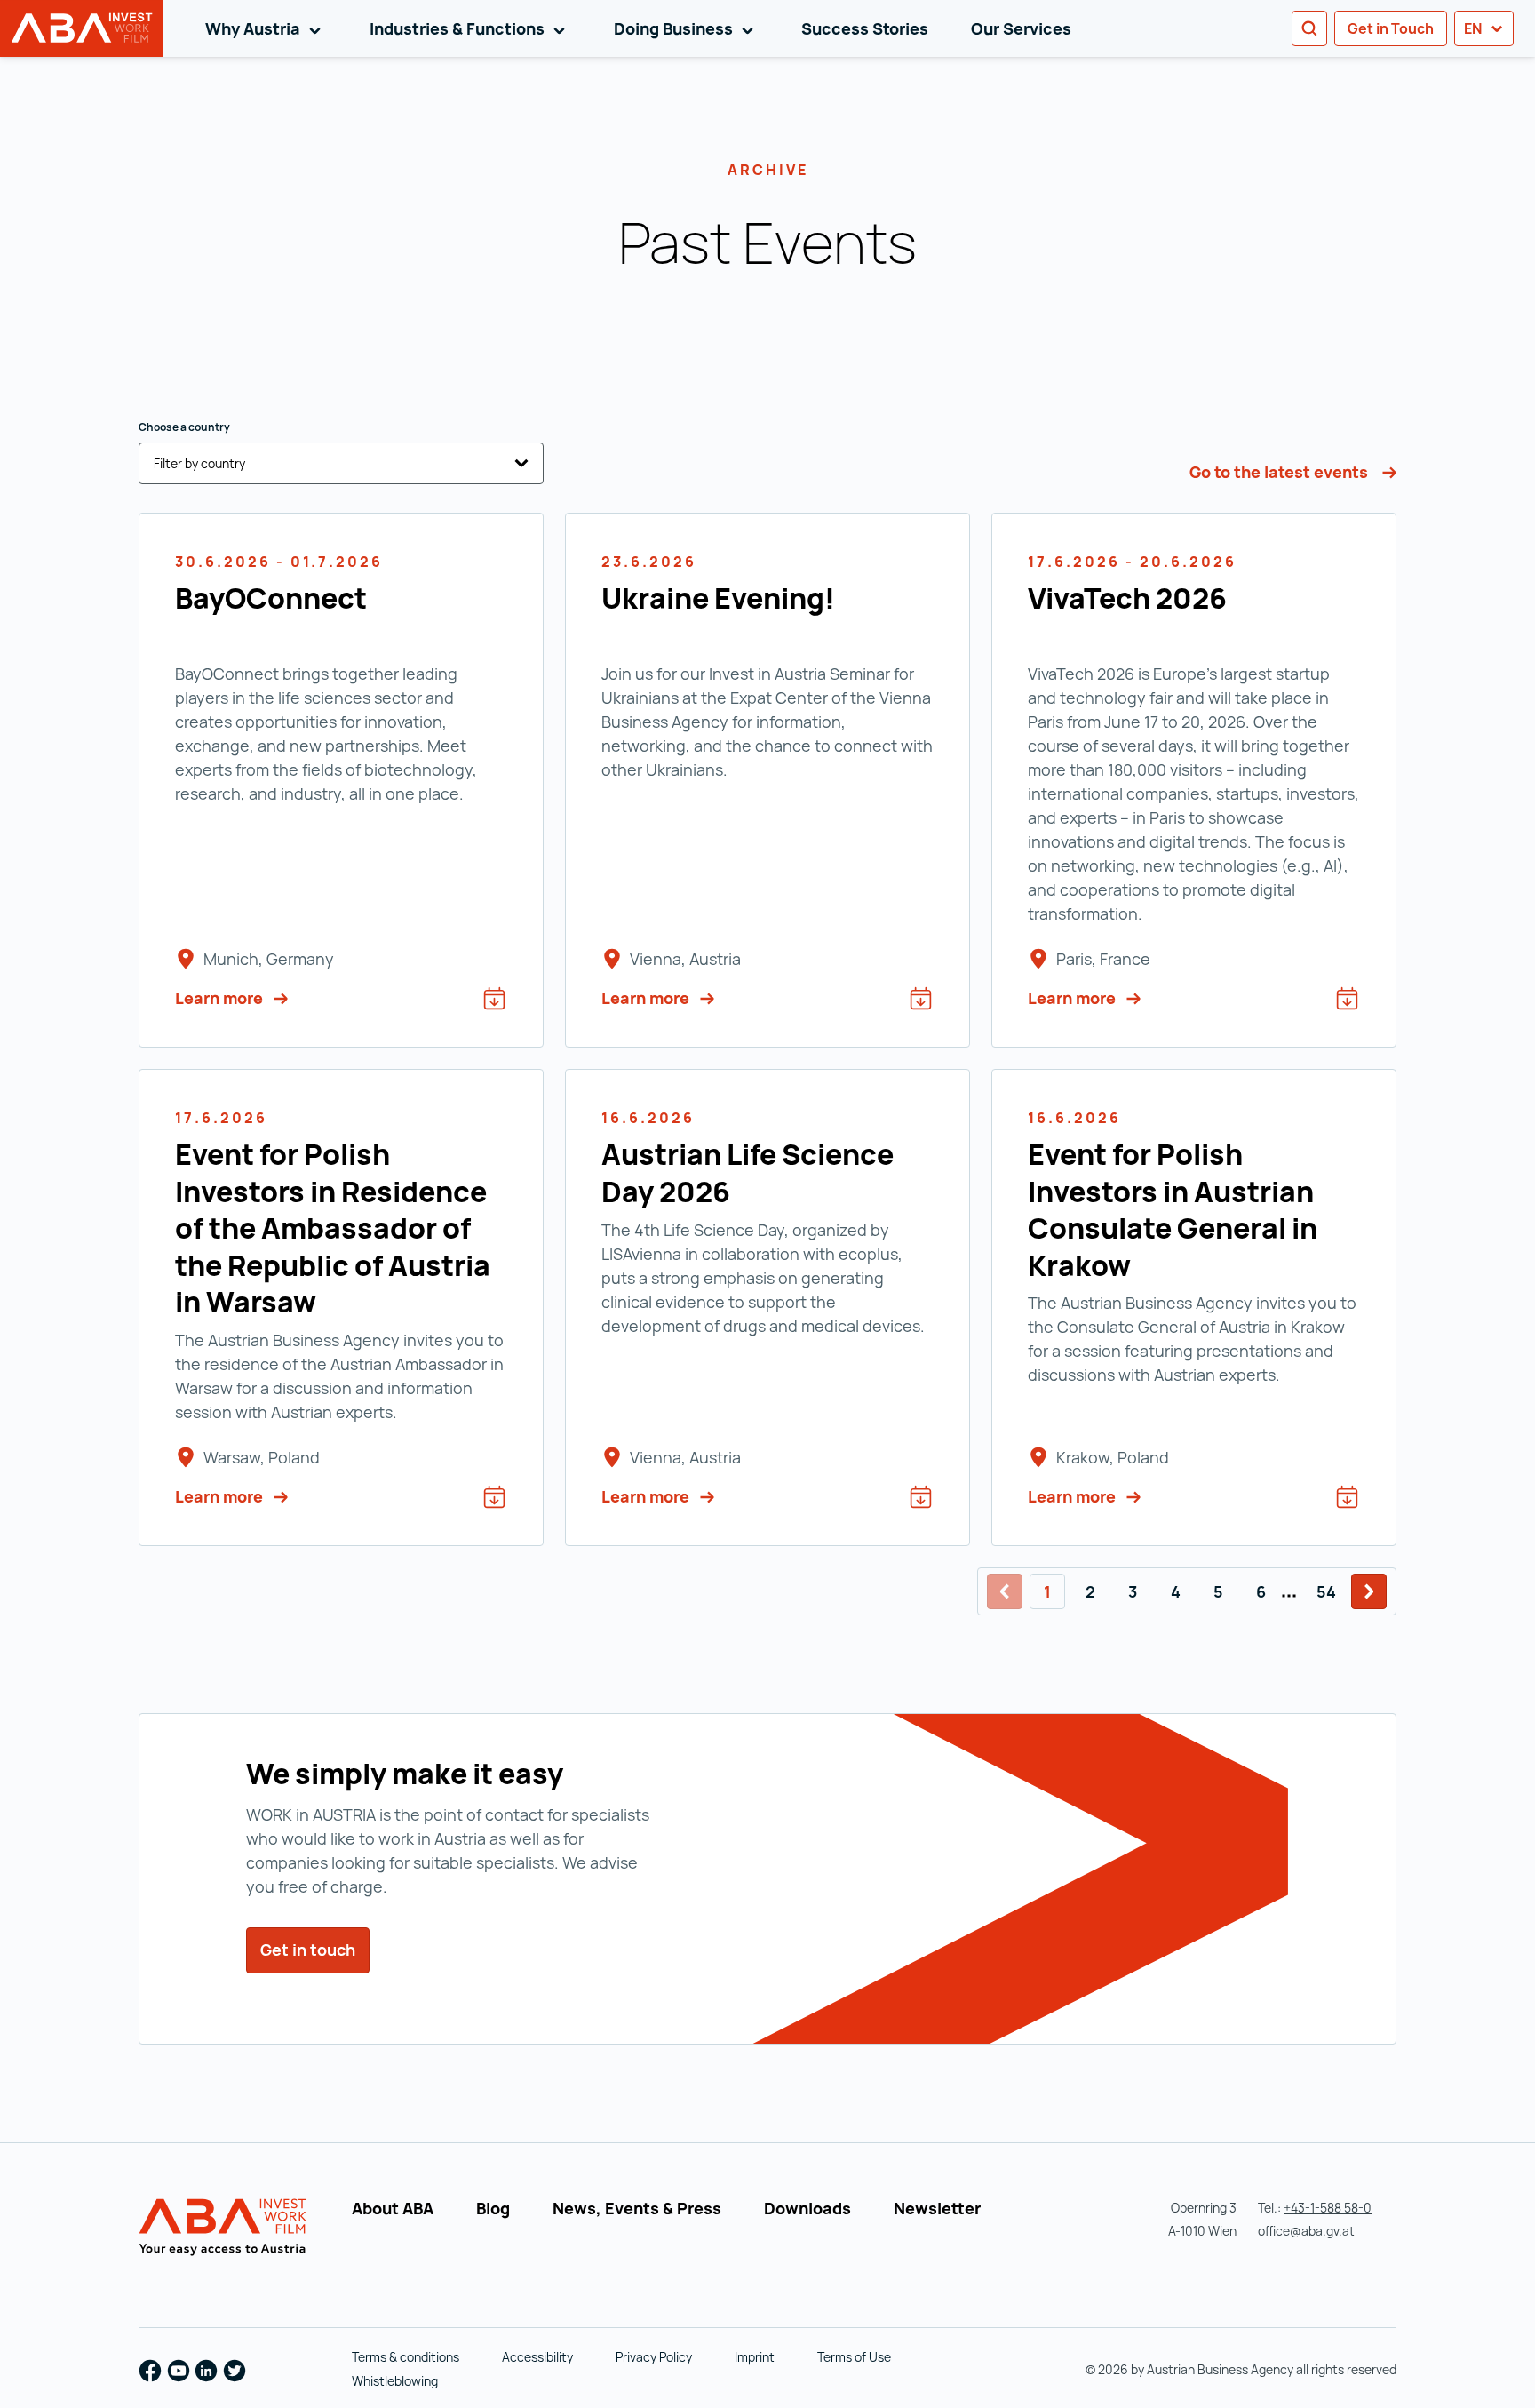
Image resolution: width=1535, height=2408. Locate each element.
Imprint (755, 2357)
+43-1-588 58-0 (1328, 2208)
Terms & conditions (406, 2357)
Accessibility (537, 2357)
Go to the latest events (1280, 472)
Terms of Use (854, 2357)
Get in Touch (1391, 28)
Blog (493, 2208)
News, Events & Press (637, 2208)
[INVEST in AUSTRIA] (225, 2228)
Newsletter (937, 2208)
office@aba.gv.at (1306, 2231)
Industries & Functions (470, 28)
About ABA (393, 2208)
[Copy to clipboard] (823, 163)
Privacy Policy (654, 2357)
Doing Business (687, 28)
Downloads (807, 2208)
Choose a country (184, 427)
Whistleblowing (395, 2381)
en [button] (1474, 28)
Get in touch (315, 1950)
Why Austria (266, 28)
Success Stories (865, 28)
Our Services (1021, 28)
